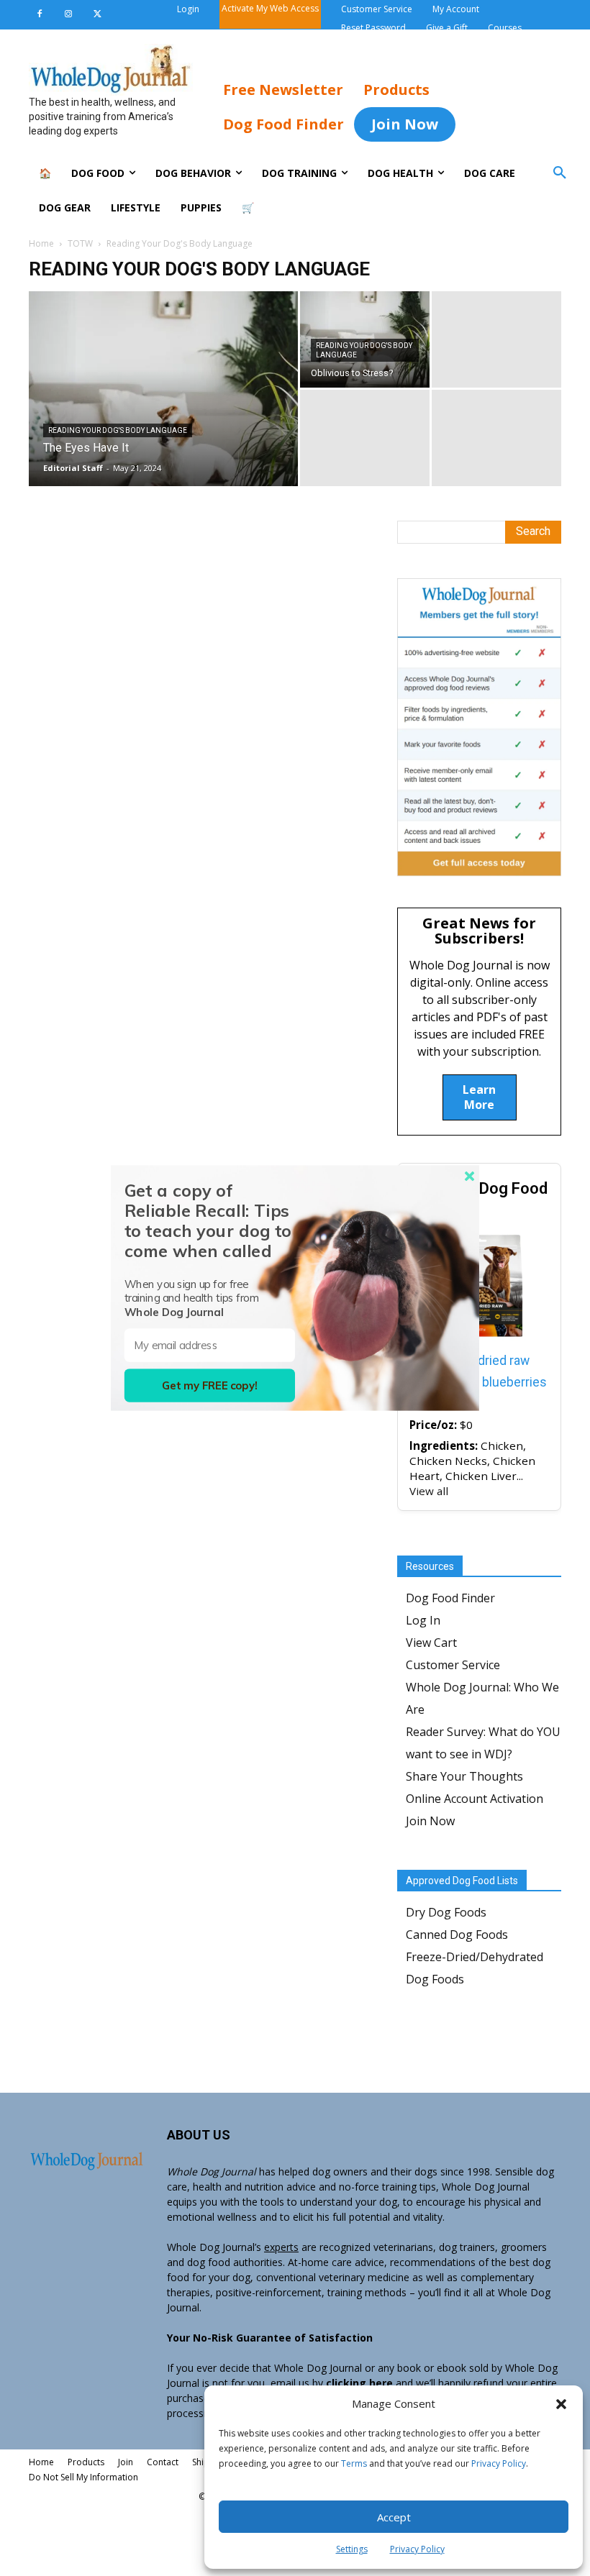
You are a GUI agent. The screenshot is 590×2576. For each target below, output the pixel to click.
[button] (561, 2404)
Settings (352, 2549)
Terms (354, 2463)
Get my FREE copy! (210, 1385)
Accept (394, 2517)
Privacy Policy (499, 2463)
